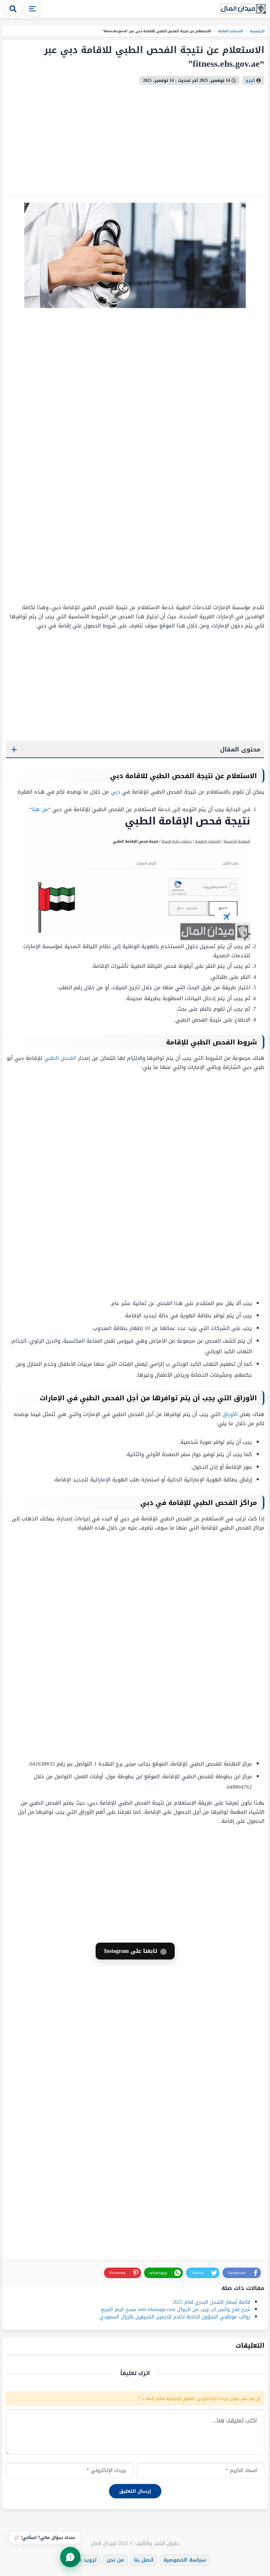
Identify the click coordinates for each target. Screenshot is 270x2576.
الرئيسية (257, 31)
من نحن (115, 2560)
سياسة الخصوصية (185, 2560)
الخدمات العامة (230, 31)
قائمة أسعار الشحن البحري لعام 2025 (211, 2302)
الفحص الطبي (60, 1058)
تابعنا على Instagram (135, 1951)
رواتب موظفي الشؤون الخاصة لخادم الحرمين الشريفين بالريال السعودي (175, 2317)
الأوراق (230, 1414)
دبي (115, 792)
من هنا (40, 809)
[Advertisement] (220, 456)
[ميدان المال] (243, 9)
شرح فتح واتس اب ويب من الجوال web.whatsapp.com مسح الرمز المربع (176, 2310)
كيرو (250, 80)
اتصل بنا (144, 2560)
